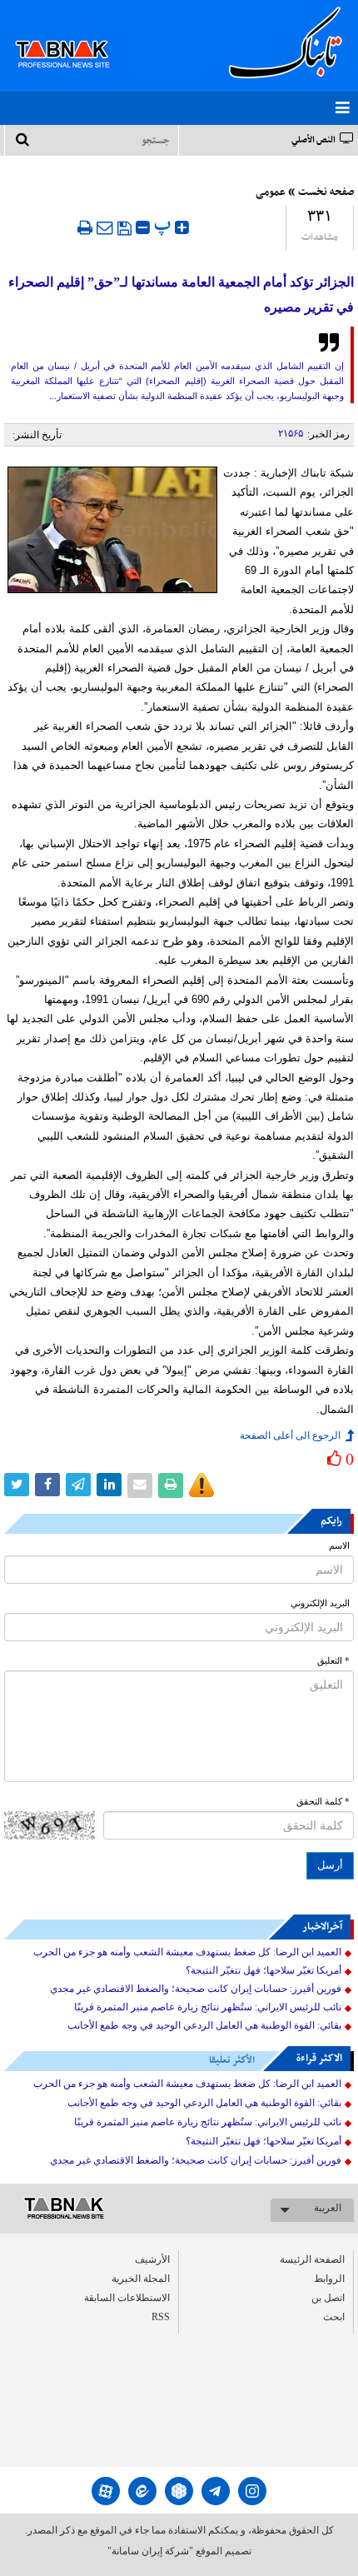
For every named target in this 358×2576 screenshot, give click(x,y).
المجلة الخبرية (141, 2279)
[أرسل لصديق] (105, 227)
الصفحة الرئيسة (312, 2259)
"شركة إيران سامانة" (150, 2551)
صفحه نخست (326, 192)
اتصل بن (328, 2298)
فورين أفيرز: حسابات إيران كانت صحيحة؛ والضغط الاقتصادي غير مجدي (196, 1989)
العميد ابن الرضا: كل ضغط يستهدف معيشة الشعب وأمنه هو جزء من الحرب (187, 1952)
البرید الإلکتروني (320, 1603)
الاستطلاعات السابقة (127, 2298)
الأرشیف (152, 2259)
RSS (161, 2317)
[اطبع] (85, 227)
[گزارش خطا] (201, 1485)
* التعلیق (333, 1661)
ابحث (334, 2317)
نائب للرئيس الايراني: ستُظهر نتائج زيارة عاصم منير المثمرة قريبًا (208, 2007)
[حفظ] (124, 228)
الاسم (339, 1546)
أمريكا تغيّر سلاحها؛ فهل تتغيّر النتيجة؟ (264, 1970)
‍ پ (164, 225)
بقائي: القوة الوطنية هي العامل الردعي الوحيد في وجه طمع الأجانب (204, 2025)
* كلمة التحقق (323, 1802)
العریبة (328, 2208)
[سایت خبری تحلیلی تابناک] (73, 35)
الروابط (329, 2279)
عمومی (271, 192)
